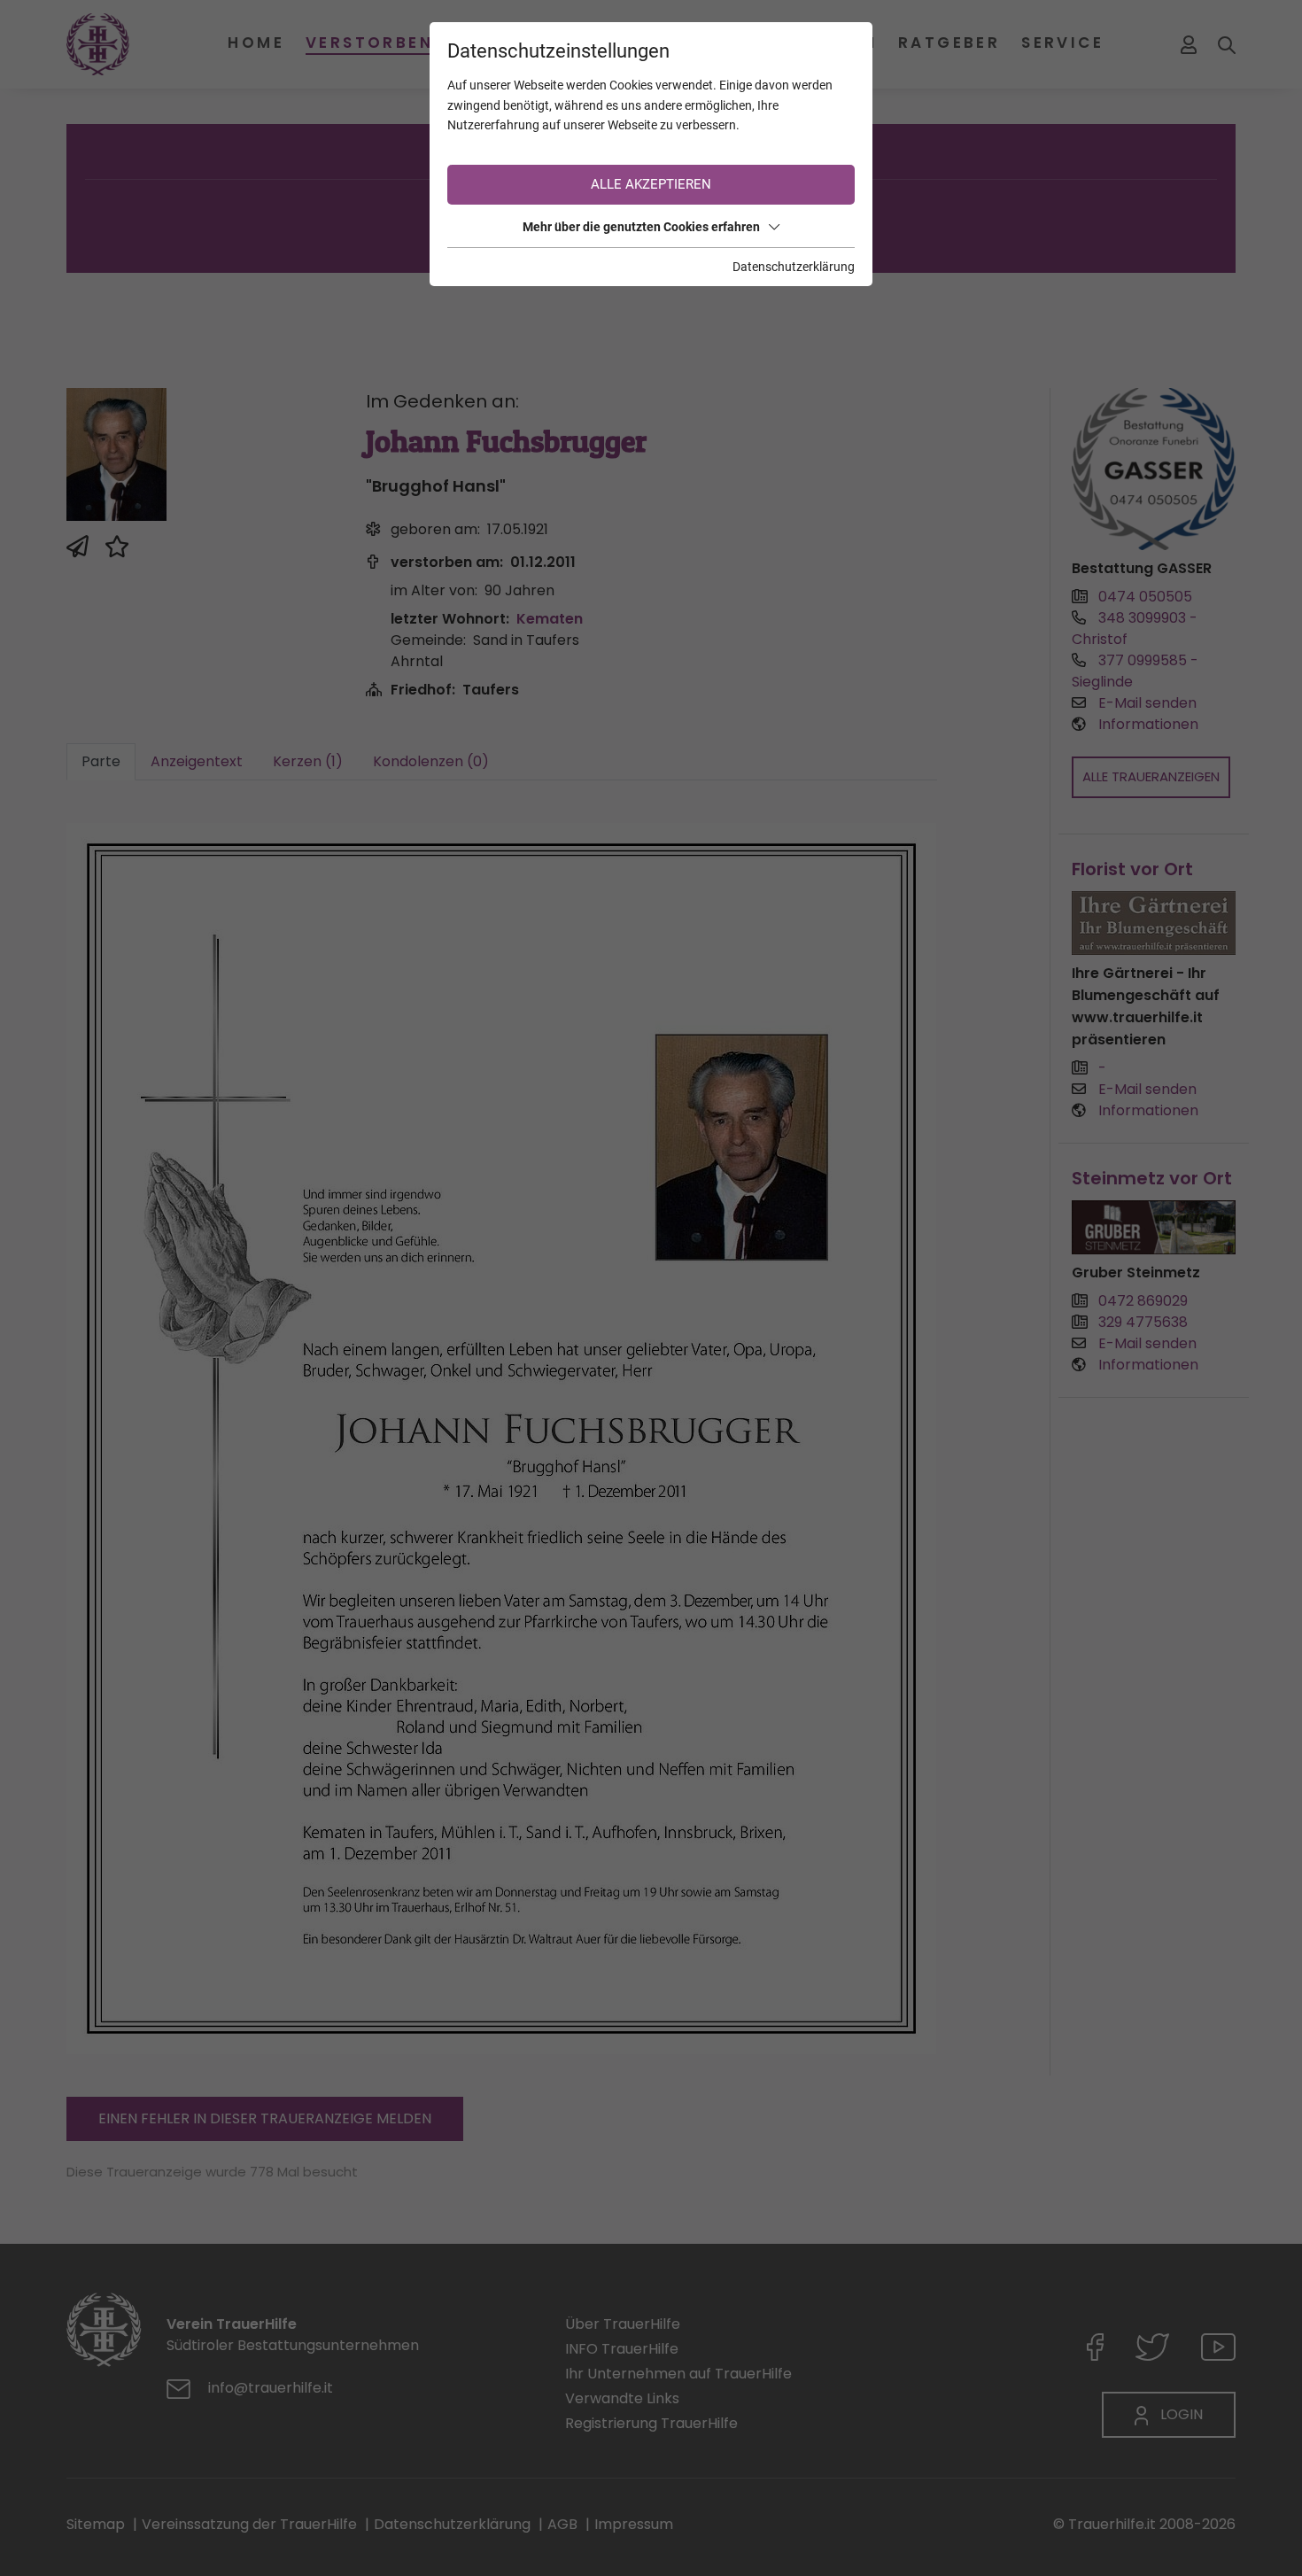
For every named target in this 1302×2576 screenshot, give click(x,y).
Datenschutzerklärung (794, 267)
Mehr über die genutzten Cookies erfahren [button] (641, 227)
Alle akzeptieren (651, 184)
